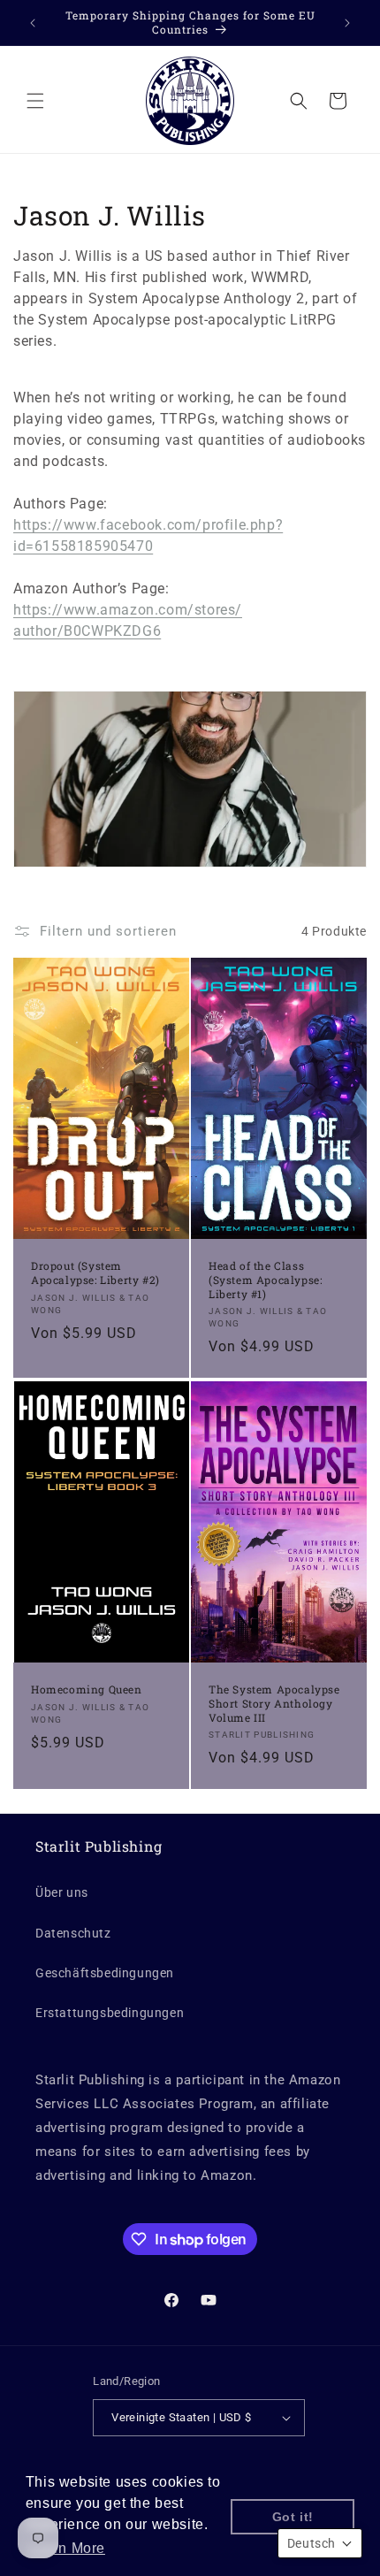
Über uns (62, 1892)
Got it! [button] (293, 2517)
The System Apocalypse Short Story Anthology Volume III (274, 1704)
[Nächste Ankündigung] (347, 23)
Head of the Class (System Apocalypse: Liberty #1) (265, 1280)
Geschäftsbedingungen (105, 1973)
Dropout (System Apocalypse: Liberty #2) (95, 1274)
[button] (35, 101)
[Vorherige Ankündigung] (33, 23)
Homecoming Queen (87, 1690)
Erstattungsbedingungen (110, 2013)
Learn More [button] (67, 2548)
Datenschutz (73, 1933)
